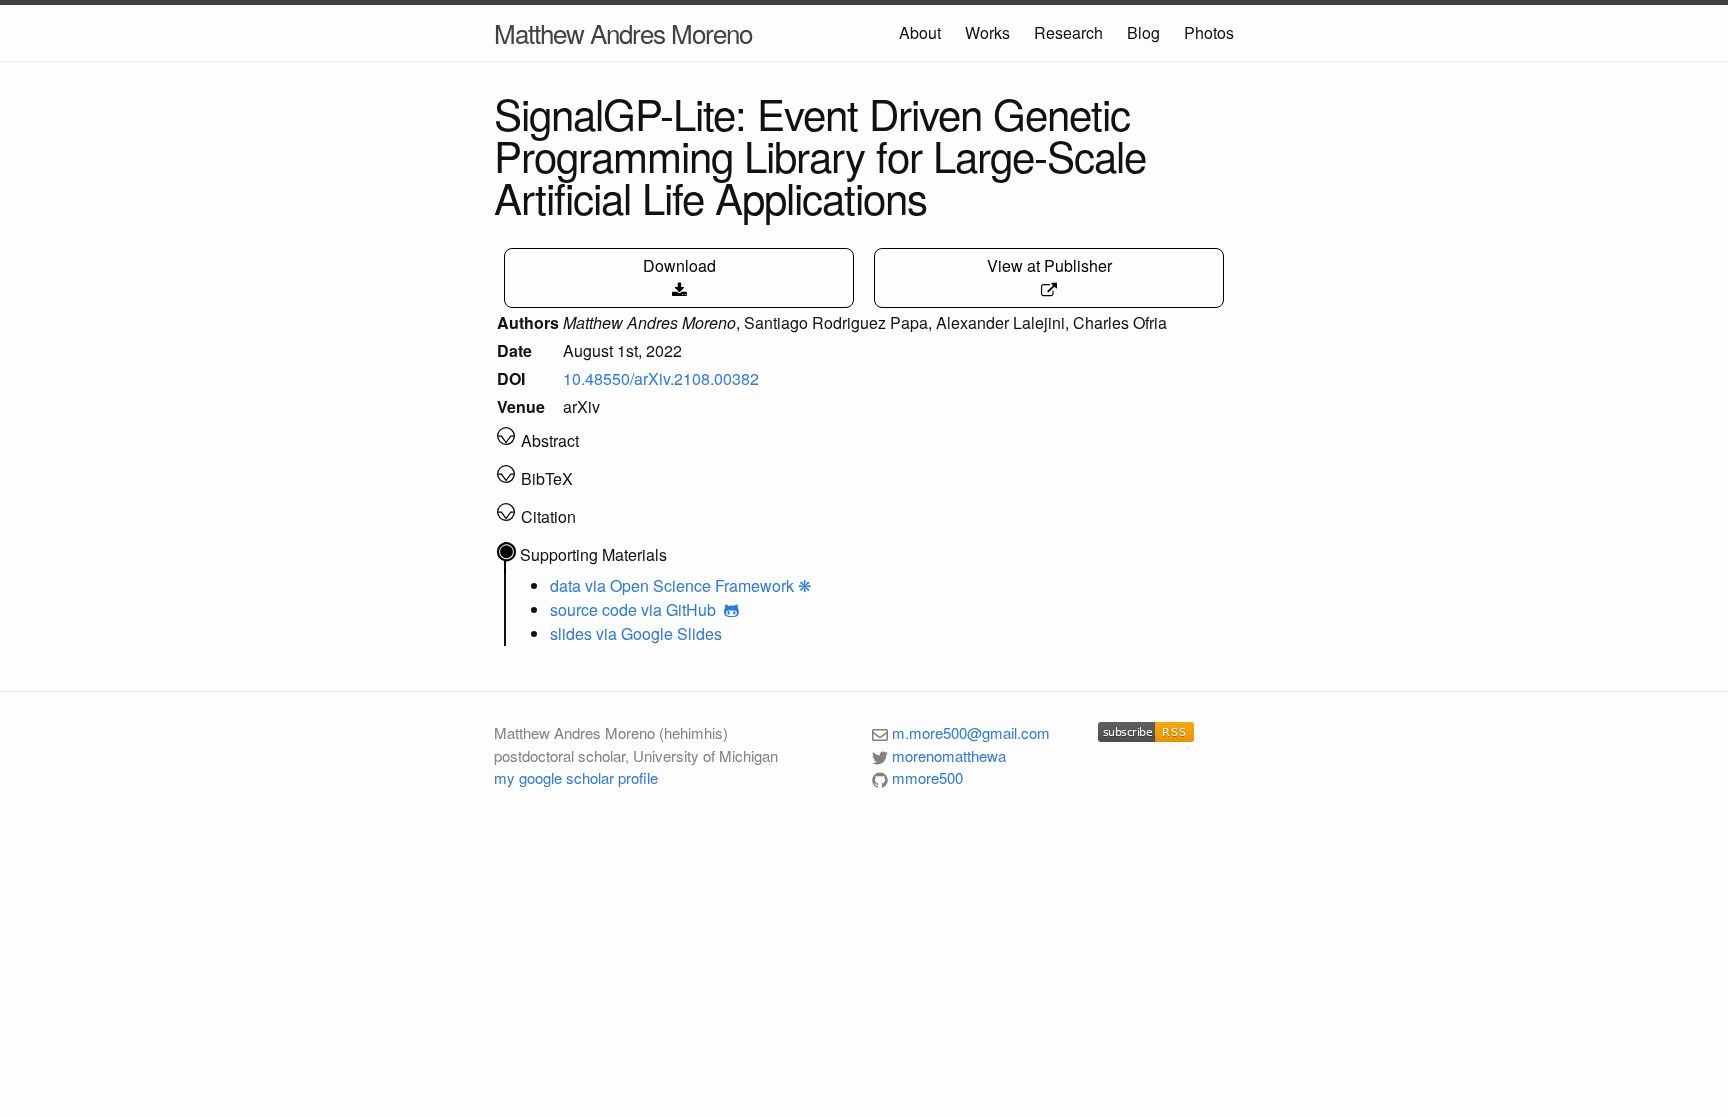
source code (593, 609)
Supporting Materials (593, 554)
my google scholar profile (576, 777)
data (565, 585)
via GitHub (680, 609)
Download (679, 265)
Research (1068, 32)
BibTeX (547, 478)
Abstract (550, 440)
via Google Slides (659, 633)
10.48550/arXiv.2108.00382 (661, 378)
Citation (548, 516)
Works (987, 32)
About (920, 32)
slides (571, 633)
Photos (1209, 32)
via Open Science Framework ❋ (698, 585)
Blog (1143, 32)
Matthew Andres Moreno (623, 32)
